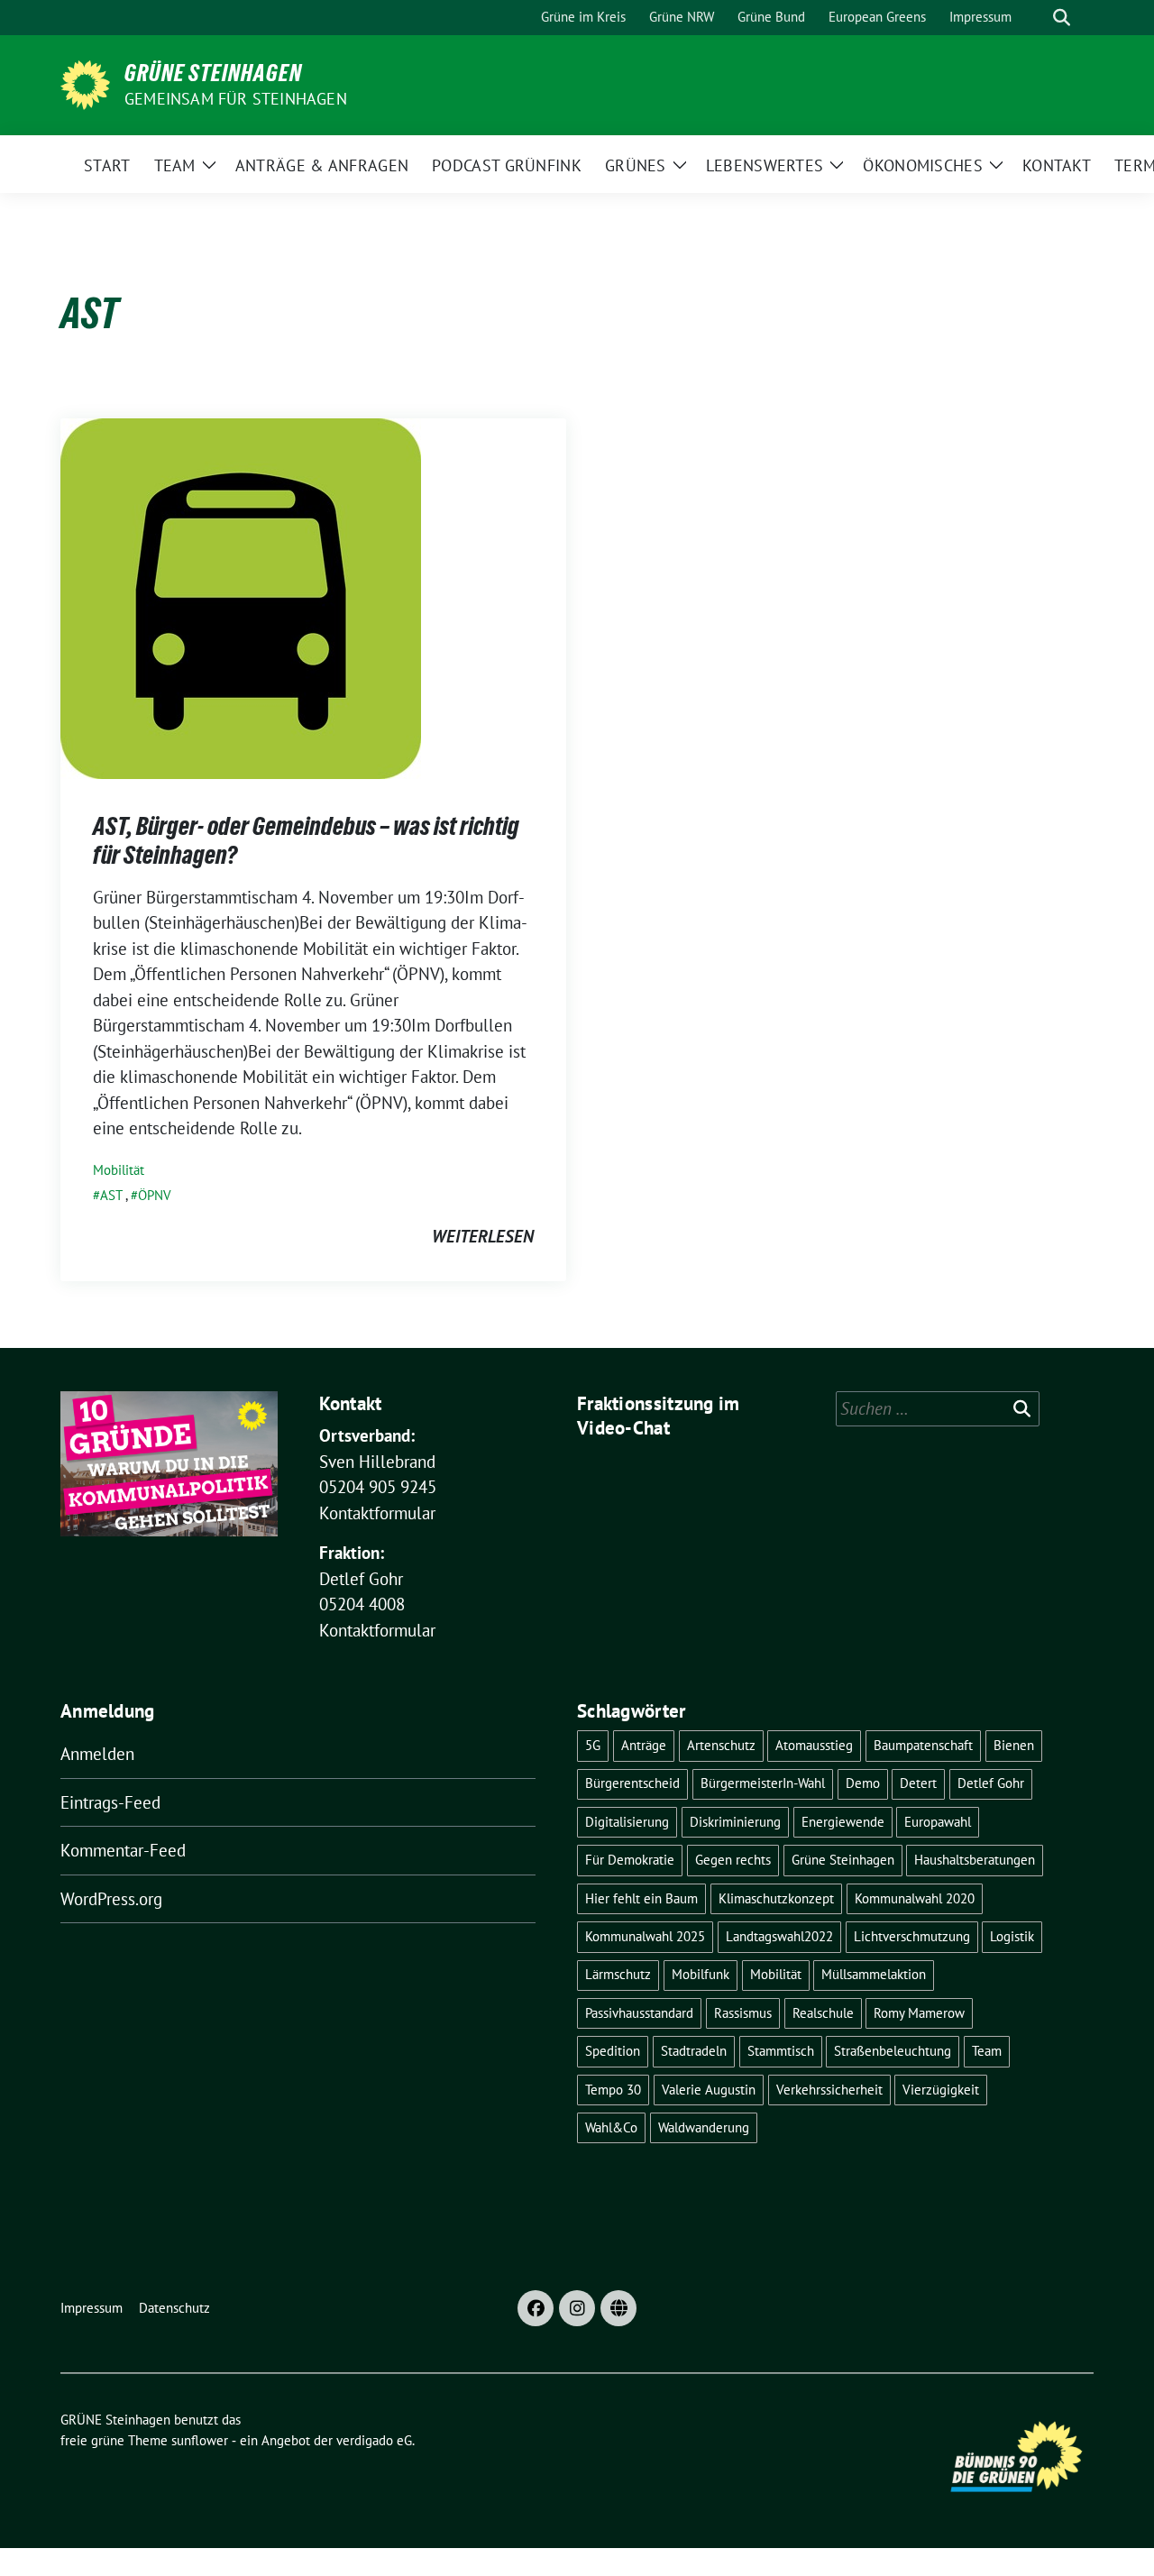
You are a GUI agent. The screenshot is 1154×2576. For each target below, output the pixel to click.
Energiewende (843, 1822)
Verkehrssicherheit (829, 2090)
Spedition (613, 2051)
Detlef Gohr (991, 1783)
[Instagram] (577, 2308)
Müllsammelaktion (874, 1974)
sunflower (200, 2440)
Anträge (644, 1745)
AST (111, 1195)
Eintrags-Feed (110, 1802)
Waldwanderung (704, 2127)
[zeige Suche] (1062, 18)
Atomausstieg (814, 1745)
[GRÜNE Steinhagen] (85, 83)
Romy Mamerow (919, 2013)
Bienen (1014, 1745)
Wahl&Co (611, 2127)
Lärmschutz (618, 1974)
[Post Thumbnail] (241, 597)
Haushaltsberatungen (975, 1860)
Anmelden (97, 1754)
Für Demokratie (630, 1860)
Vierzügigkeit (941, 2090)
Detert (918, 1783)
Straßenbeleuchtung (893, 2051)
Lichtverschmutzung (912, 1936)
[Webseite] (618, 2308)
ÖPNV (155, 1195)
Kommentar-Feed (123, 1850)
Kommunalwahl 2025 (645, 1936)
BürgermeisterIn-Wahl (763, 1783)
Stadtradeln (694, 2051)
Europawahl (938, 1822)
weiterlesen (483, 1236)
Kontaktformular (377, 1513)
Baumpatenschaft (923, 1745)
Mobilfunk (701, 1974)
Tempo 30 (613, 2090)
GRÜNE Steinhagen (213, 73)
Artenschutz (721, 1745)
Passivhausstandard (639, 2013)
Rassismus (743, 2013)
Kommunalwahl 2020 (915, 1898)
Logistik (1012, 1936)
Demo (863, 1783)
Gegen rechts (733, 1860)
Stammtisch (781, 2051)
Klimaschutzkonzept (776, 1898)
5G (593, 1745)
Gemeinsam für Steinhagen (236, 99)
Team (987, 2051)
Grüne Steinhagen (843, 1860)
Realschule (823, 2013)
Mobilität (119, 1170)
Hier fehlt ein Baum (641, 1898)
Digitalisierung (627, 1822)
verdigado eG (374, 2440)
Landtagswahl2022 (779, 1936)
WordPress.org (111, 1899)
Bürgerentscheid (632, 1783)
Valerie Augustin (709, 2090)
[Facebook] (536, 2308)
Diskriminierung (735, 1822)
